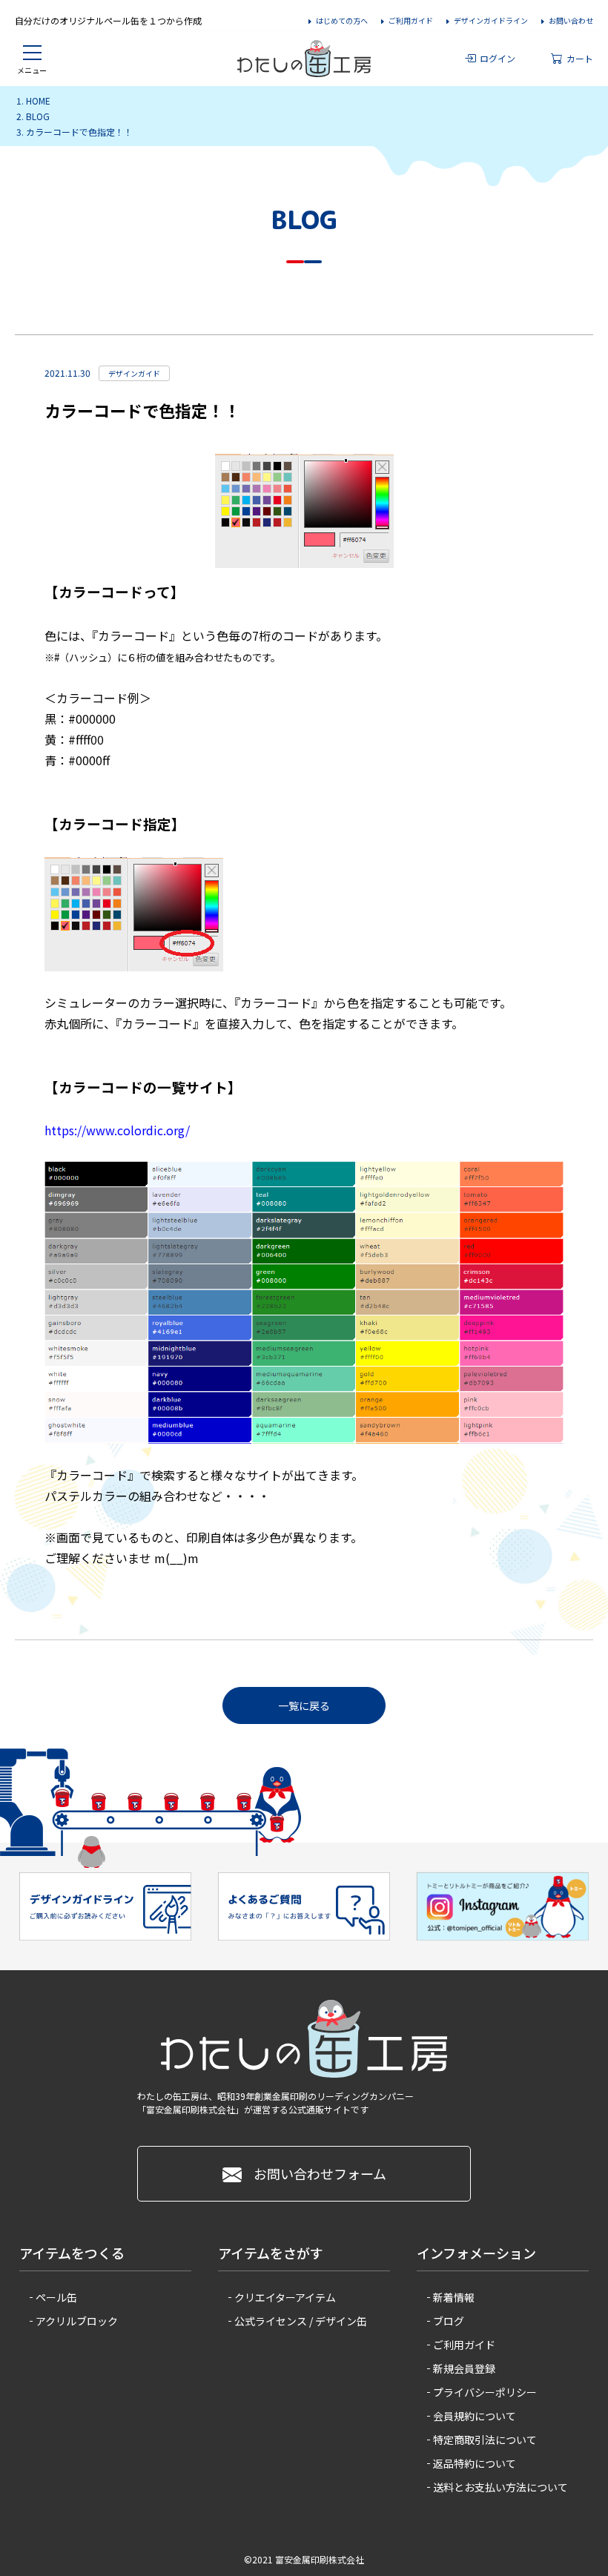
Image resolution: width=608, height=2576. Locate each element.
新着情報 (454, 2297)
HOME (38, 100)
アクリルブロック (77, 2321)
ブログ (449, 2321)
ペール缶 (56, 2297)
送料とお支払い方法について (500, 2487)
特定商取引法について (485, 2440)
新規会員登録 (464, 2368)
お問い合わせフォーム (320, 2173)
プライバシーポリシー (485, 2392)
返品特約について (475, 2463)
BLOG (38, 116)
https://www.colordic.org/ (117, 1130)
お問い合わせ (571, 20)
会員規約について (475, 2416)
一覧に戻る (304, 1705)
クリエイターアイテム (285, 2297)
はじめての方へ (342, 20)
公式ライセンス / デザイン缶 (301, 2321)
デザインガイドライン (491, 20)
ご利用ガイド (411, 20)
